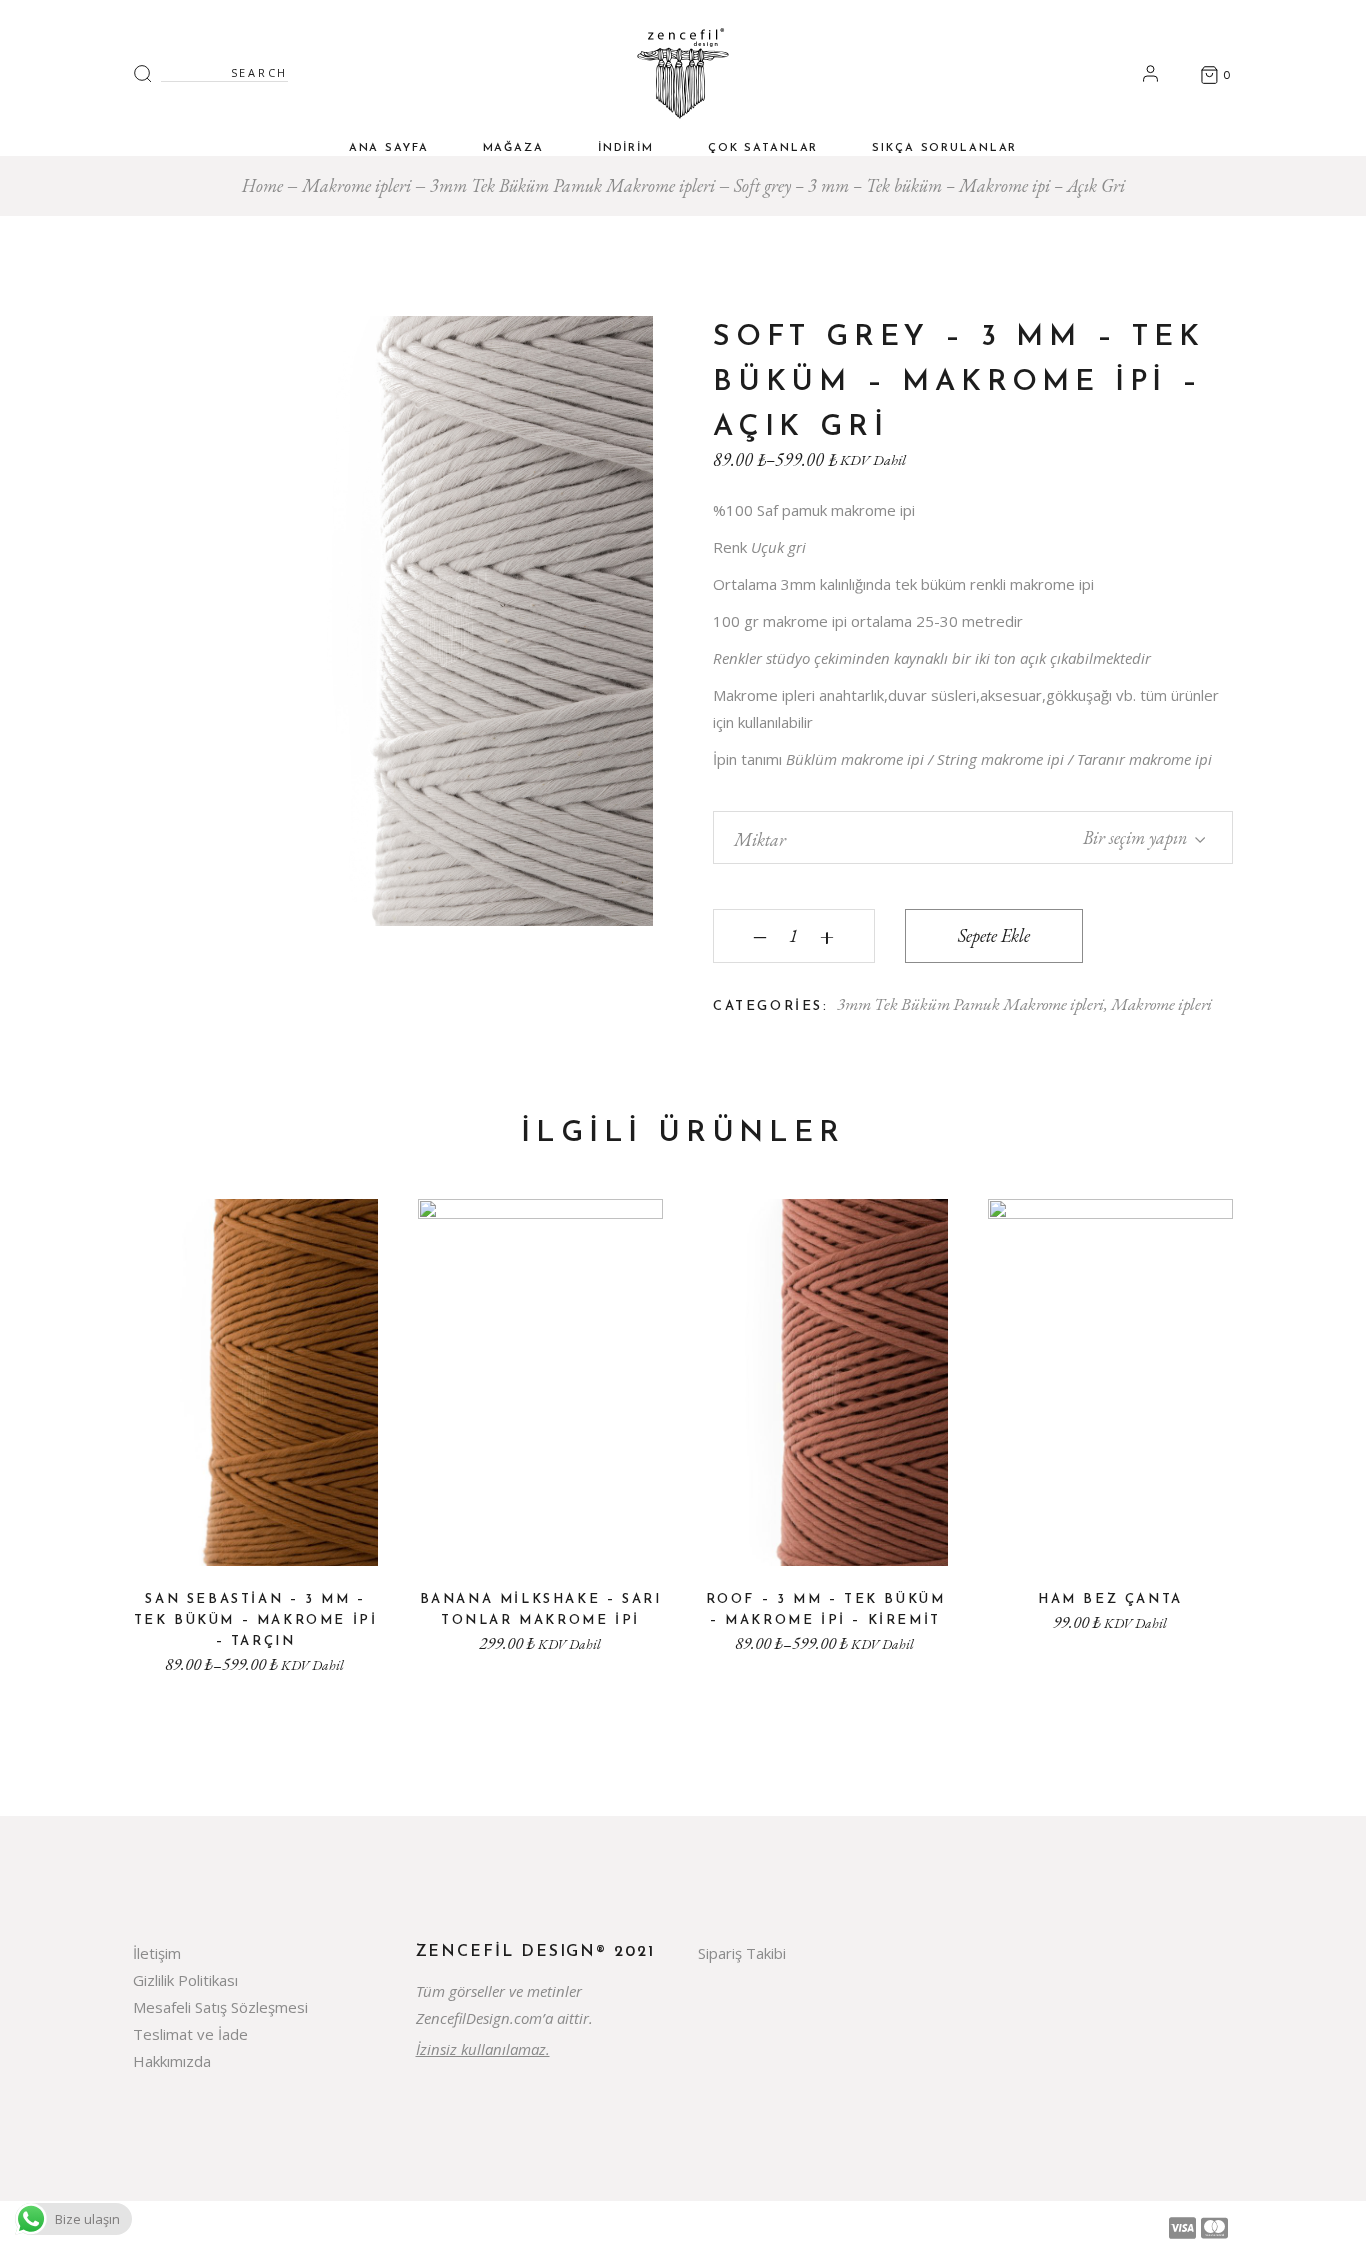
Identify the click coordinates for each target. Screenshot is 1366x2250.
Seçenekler (256, 1537)
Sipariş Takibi (742, 1953)
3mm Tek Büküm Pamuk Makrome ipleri (970, 1004)
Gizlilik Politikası (185, 1980)
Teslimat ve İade (190, 2034)
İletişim (157, 1953)
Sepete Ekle (994, 935)
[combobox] (1129, 835)
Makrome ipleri (1161, 1004)
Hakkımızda (172, 2061)
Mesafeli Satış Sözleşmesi (220, 2007)
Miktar (760, 839)
